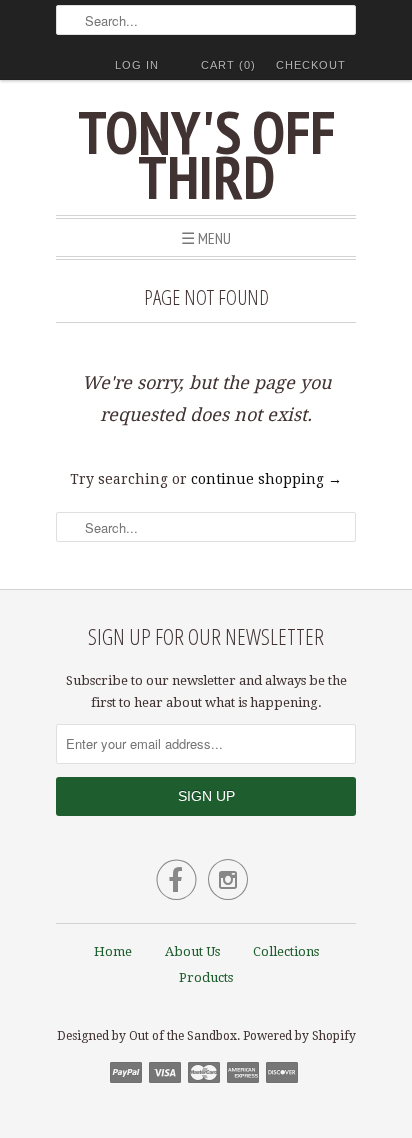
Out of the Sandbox (183, 1036)
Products (206, 977)
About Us (192, 951)
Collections (286, 951)
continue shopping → (266, 479)
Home (113, 951)
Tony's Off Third (206, 155)
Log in (137, 65)
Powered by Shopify (299, 1036)
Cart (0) (228, 65)
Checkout (311, 65)
